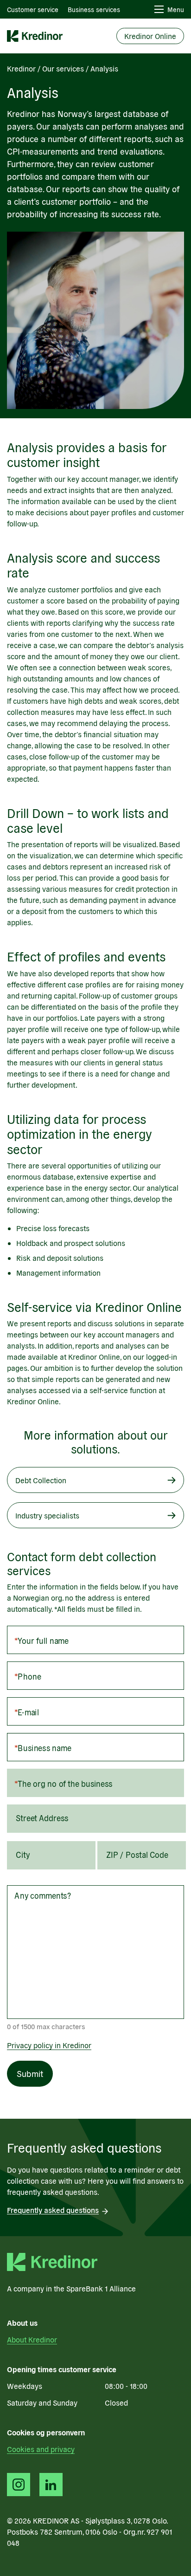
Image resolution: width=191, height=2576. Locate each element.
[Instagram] (19, 2485)
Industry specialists (47, 1515)
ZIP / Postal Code (137, 1854)
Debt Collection (41, 1480)
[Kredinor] (35, 36)
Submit (30, 2073)
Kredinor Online (150, 36)
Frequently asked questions (53, 2210)
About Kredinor (32, 2339)
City (23, 1854)
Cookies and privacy (41, 2449)
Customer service (33, 9)
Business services (94, 9)
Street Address (43, 1818)
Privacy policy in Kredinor (49, 2045)
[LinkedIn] (51, 2485)
